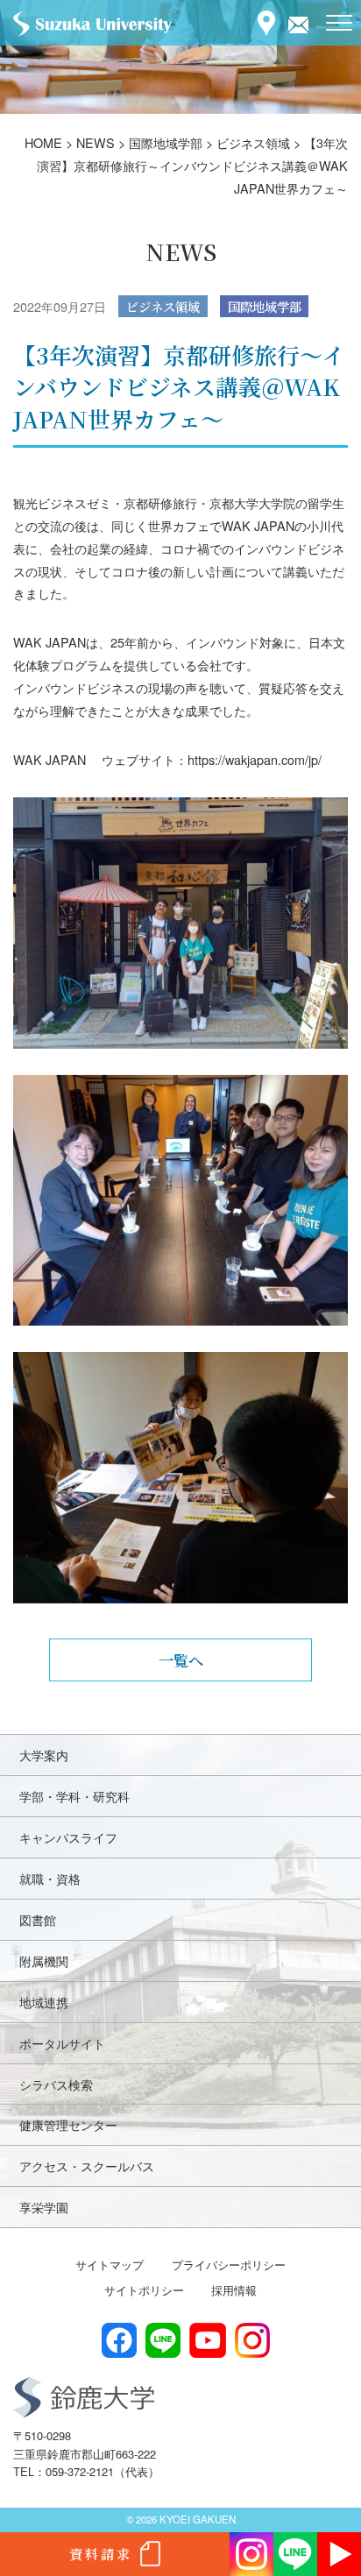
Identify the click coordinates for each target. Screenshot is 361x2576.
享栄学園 (44, 2207)
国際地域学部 (265, 306)
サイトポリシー (144, 2290)
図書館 (38, 1919)
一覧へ (181, 1660)
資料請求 (101, 2554)
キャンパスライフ (68, 1837)
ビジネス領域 (163, 306)
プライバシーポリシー (229, 2265)
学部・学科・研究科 (74, 1796)
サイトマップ (110, 2265)
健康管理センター (68, 2124)
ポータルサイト (62, 2043)
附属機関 (44, 1960)
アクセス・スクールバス (87, 2166)
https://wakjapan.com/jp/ (255, 759)
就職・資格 (50, 1878)
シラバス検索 (56, 2084)
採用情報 (234, 2290)
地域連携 (44, 2002)
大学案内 (44, 1755)
